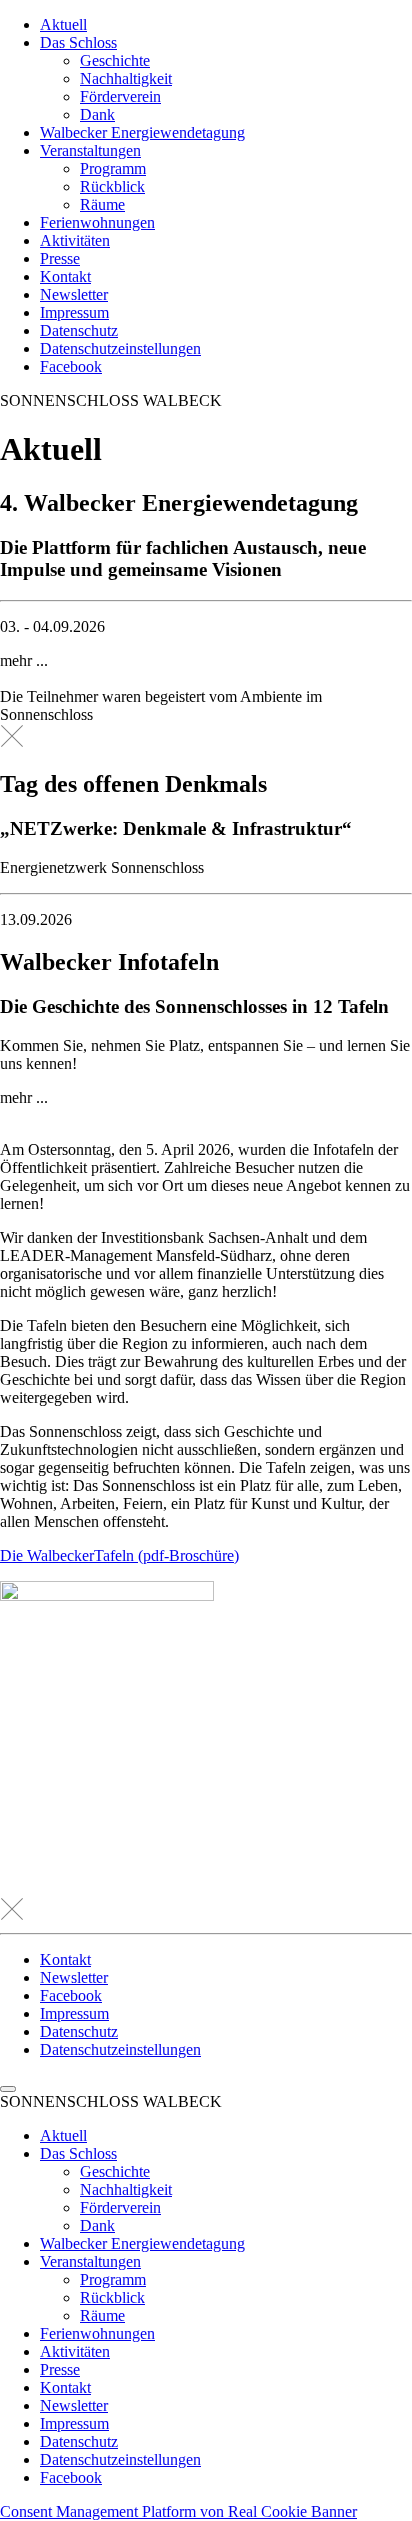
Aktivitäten (75, 240)
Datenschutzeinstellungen (120, 348)
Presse (60, 258)
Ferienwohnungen (97, 222)
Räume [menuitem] (102, 2315)
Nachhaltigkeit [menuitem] (126, 2189)
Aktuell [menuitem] (63, 2135)
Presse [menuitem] (60, 2369)
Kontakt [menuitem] (65, 2387)
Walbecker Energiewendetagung (142, 132)
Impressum (74, 312)
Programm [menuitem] (113, 2279)
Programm (113, 168)
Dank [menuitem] (97, 2225)
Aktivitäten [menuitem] (75, 2351)
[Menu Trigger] (8, 2089)
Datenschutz (79, 330)
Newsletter (74, 294)
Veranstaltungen (90, 150)
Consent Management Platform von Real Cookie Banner (178, 2511)
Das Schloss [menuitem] (78, 2153)
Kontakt (65, 276)
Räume (102, 204)
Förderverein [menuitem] (120, 2207)
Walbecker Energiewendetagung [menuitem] (142, 2243)
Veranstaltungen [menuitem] (90, 2261)
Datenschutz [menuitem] (79, 2441)
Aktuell (63, 24)
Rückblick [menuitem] (112, 2297)
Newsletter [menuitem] (74, 2405)
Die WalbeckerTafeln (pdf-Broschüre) (119, 1555)
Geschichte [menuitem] (115, 2171)
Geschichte (115, 60)
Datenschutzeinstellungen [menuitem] (120, 2459)
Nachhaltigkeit (126, 78)
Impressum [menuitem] (74, 2423)
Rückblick (112, 186)
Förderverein (120, 96)
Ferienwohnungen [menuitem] (97, 2333)
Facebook (71, 366)
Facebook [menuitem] (71, 2477)
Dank (97, 114)
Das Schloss (78, 42)
